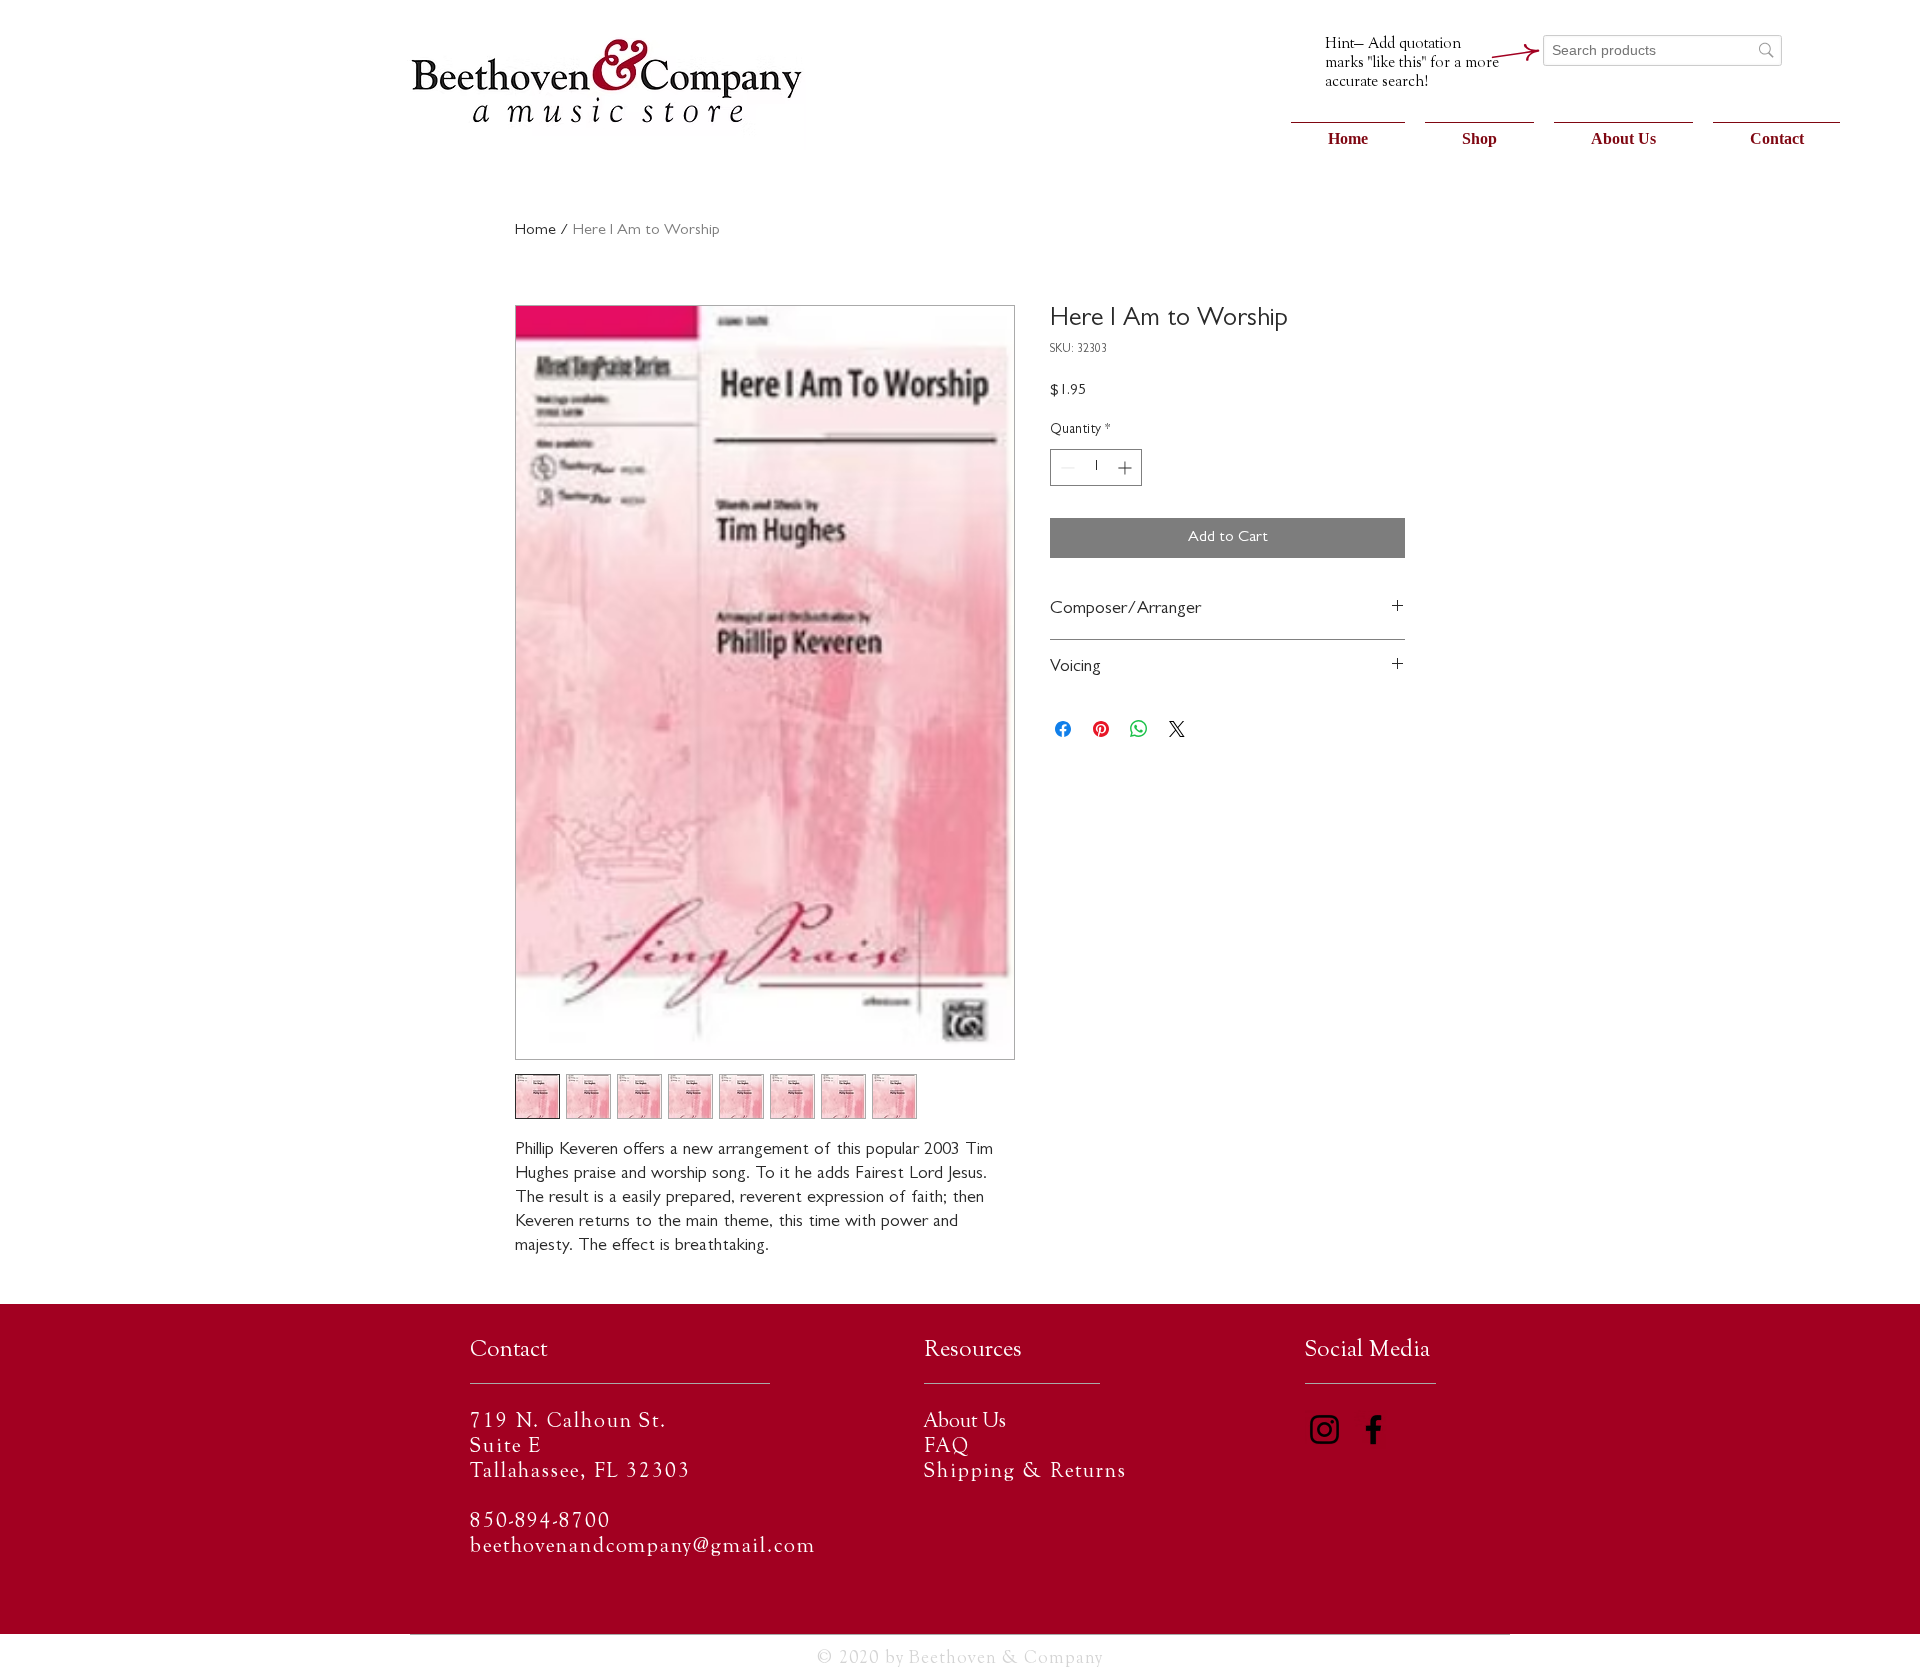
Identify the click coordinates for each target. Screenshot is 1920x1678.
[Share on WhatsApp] (1139, 729)
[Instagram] (1324, 1429)
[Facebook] (1373, 1429)
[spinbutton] (1096, 467)
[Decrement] (1065, 467)
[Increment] (1126, 467)
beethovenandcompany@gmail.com (643, 1547)
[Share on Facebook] (1063, 729)
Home (535, 231)
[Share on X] (1177, 729)
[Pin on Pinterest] (1101, 729)
